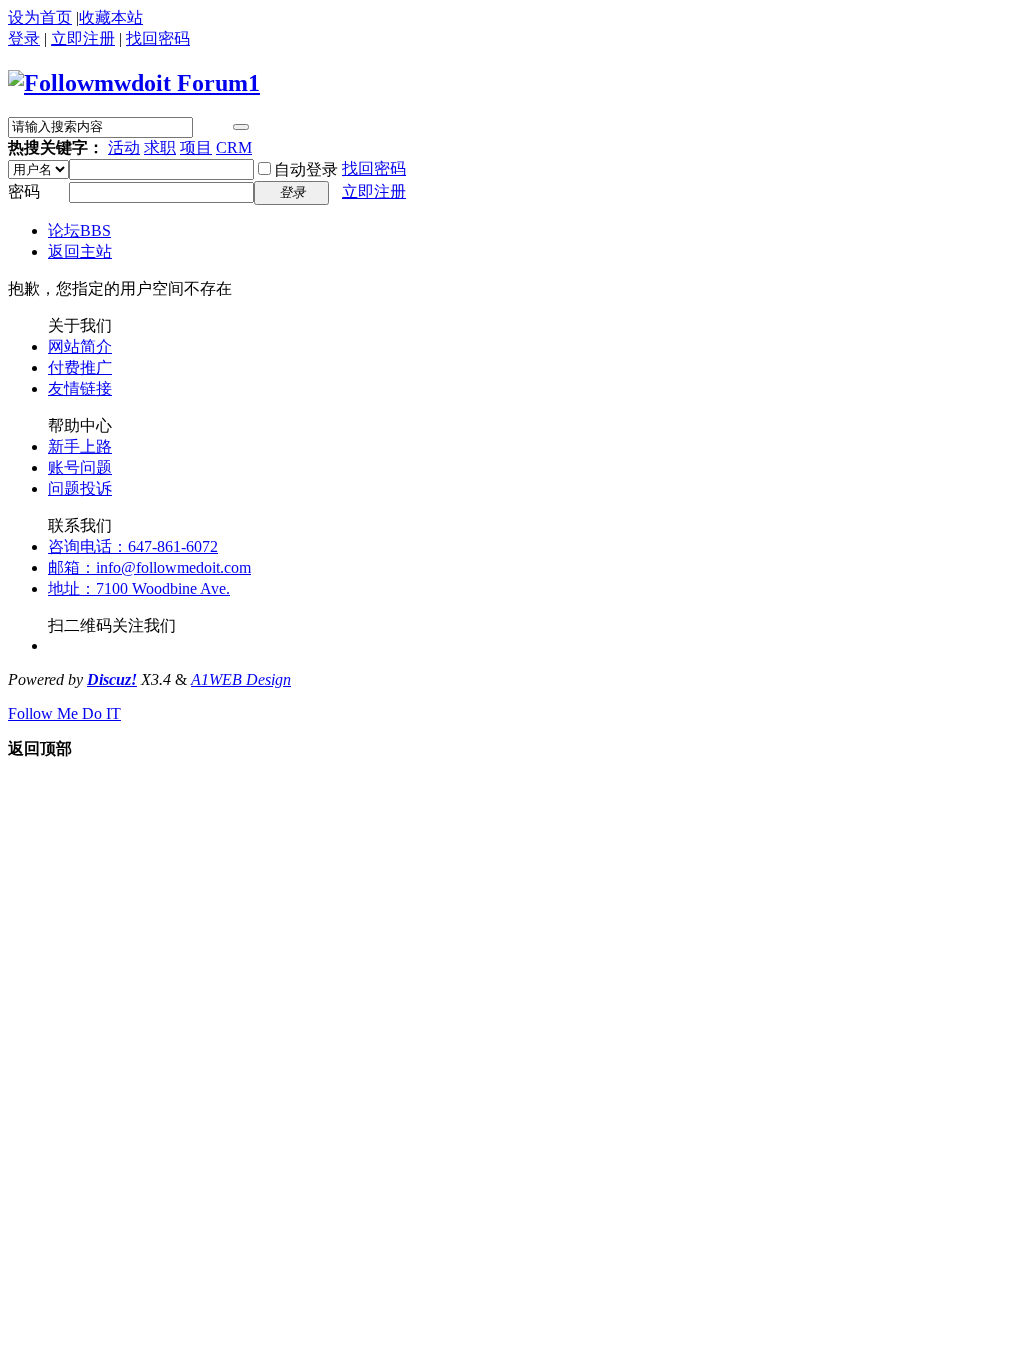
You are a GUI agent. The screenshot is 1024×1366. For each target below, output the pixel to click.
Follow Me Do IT (64, 713)
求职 (160, 147)
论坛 (79, 230)
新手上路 (80, 446)
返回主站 (80, 251)
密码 (24, 191)
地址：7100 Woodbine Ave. (139, 588)
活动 (124, 147)
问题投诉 (80, 488)
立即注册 (83, 38)
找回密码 (158, 38)
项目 (196, 147)
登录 (24, 38)
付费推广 (80, 367)
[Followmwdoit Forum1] (134, 83)
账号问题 (80, 467)
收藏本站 (111, 17)
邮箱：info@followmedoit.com (149, 567)
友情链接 (80, 388)
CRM (234, 147)
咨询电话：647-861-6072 (133, 546)
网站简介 (80, 346)
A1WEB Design (241, 679)
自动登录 (306, 169)
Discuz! (112, 679)
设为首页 (40, 17)
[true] (241, 127)
